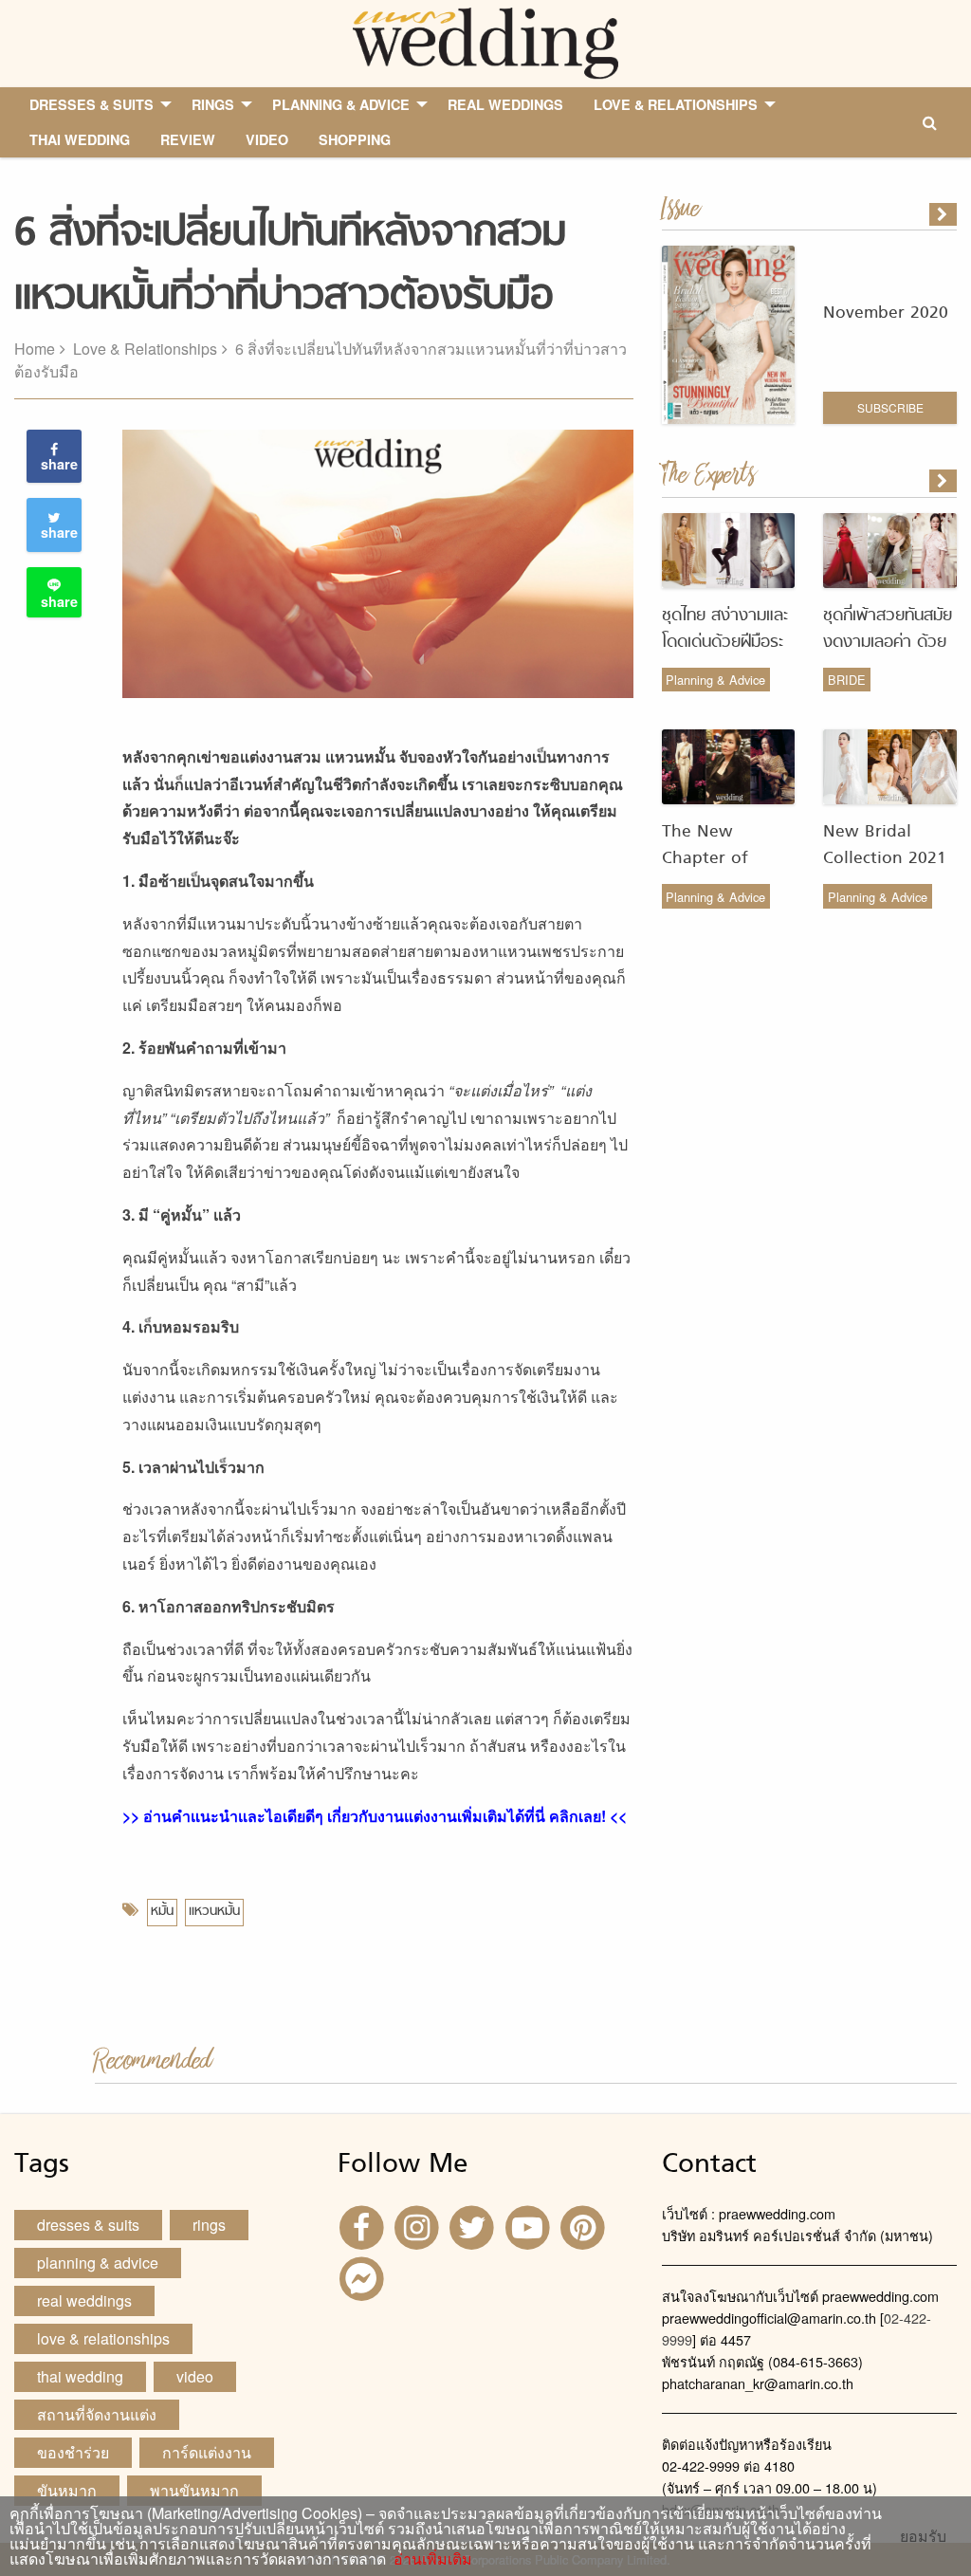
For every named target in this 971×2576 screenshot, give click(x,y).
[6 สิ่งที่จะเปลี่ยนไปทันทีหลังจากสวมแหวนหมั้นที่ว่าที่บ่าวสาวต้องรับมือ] (944, 481)
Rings (209, 2225)
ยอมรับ (923, 2536)
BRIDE (847, 680)
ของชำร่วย (73, 2452)
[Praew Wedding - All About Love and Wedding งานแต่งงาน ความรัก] (485, 41)
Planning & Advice (715, 680)
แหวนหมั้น (214, 1912)
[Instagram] (419, 2226)
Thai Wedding (80, 2376)
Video (195, 2376)
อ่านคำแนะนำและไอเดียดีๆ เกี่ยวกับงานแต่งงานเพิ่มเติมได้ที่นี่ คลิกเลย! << (385, 1816)
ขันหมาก (67, 2490)
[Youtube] (530, 2226)
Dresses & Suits (88, 2225)
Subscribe (890, 407)
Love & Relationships (145, 349)
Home (35, 349)
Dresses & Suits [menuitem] (92, 104)
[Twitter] (474, 2226)
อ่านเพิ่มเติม (429, 2558)
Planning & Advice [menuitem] (341, 104)
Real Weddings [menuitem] (505, 104)
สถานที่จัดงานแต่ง (97, 2414)
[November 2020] (944, 214)
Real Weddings (84, 2300)
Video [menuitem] (267, 139)
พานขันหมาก (194, 2490)
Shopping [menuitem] (355, 139)
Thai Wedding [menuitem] (80, 139)
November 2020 (886, 313)
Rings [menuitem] (213, 104)
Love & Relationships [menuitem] (676, 104)
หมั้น (162, 1912)
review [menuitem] (188, 139)
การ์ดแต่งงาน (207, 2452)
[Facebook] (363, 2226)
